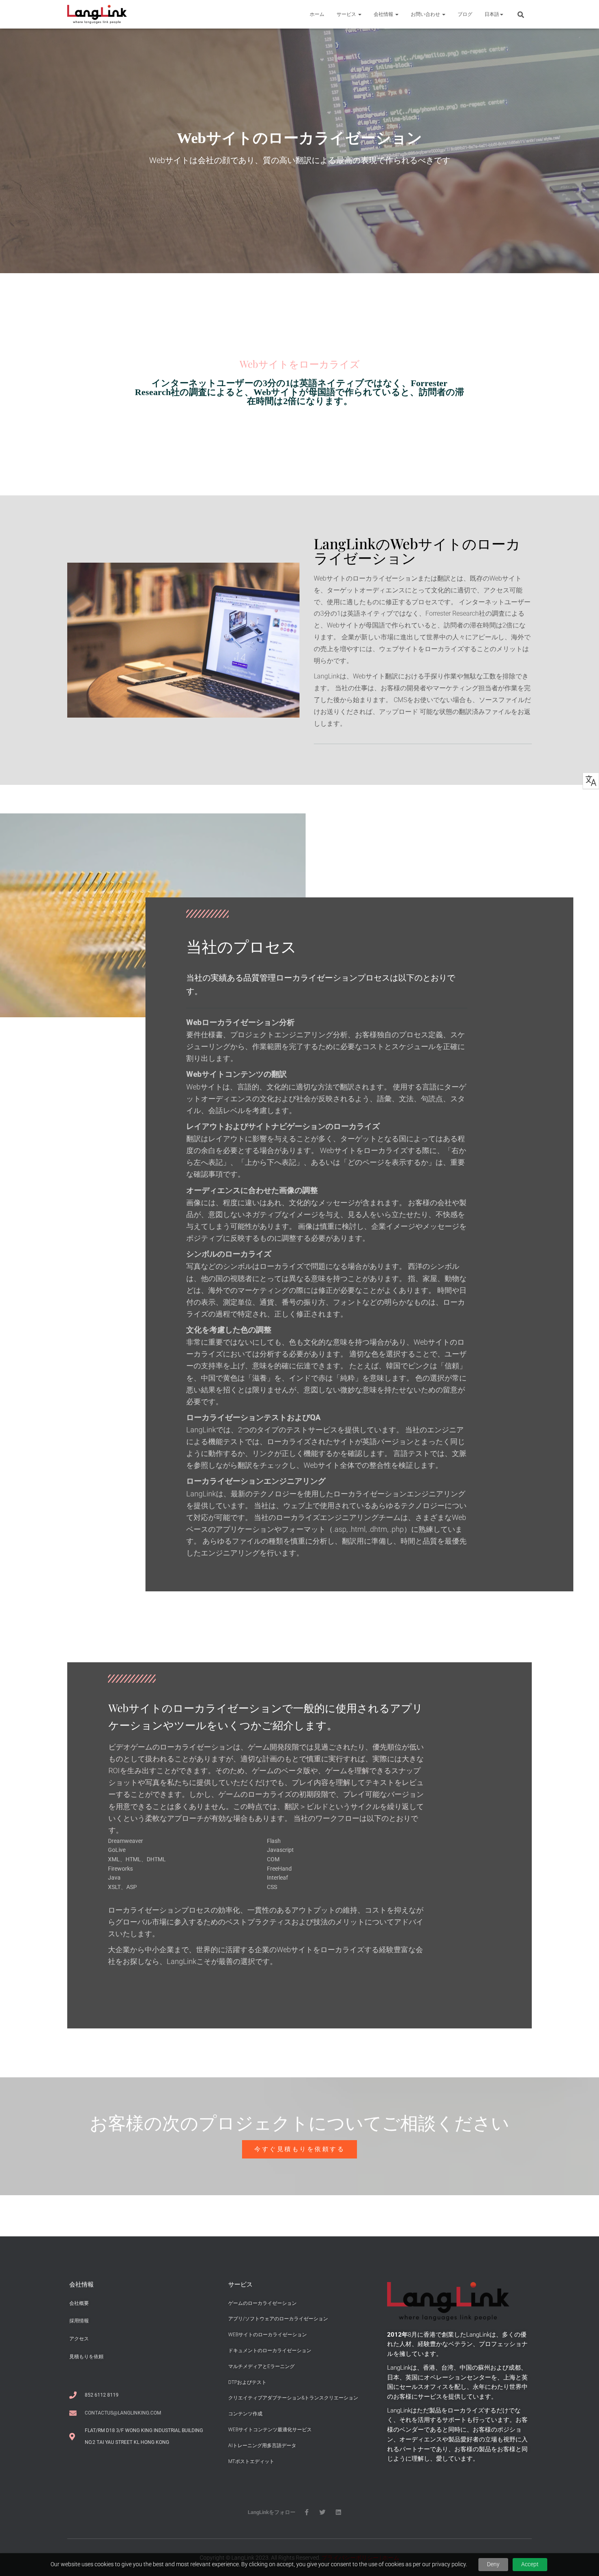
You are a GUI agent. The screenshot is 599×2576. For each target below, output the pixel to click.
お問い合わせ (426, 14)
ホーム (317, 14)
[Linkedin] (338, 2512)
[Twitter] (323, 2512)
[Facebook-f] (307, 2512)
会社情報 (384, 14)
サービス (347, 14)
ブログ (465, 14)
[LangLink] (97, 14)
